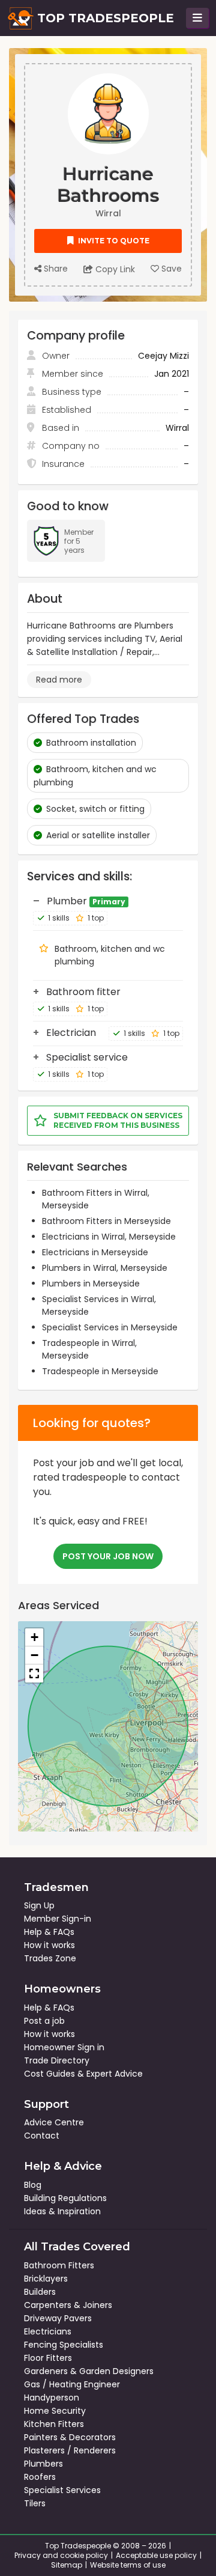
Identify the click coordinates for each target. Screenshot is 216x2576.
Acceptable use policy (156, 2555)
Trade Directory (57, 2060)
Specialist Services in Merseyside (110, 1327)
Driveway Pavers (58, 2318)
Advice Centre (54, 2122)
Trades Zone (50, 1958)
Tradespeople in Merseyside (100, 1371)
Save (170, 269)
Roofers (40, 2477)
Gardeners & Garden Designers (89, 2371)
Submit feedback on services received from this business (118, 1120)
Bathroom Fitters (59, 2265)
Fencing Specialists (64, 2345)
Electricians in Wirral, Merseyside (109, 1237)
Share (55, 269)
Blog (33, 2185)
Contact (42, 2136)
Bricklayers (46, 2279)
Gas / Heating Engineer (72, 2384)
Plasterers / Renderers (70, 2450)
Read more (59, 680)
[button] (34, 1637)
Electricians (48, 2331)
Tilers (35, 2503)
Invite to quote (113, 241)
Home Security (55, 2411)
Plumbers (43, 2464)
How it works (49, 1945)
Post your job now (108, 1556)
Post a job (44, 2021)
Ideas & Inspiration (62, 2211)
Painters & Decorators (70, 2437)
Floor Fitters (48, 2358)
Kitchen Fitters (54, 2424)
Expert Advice (115, 2074)
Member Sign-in (58, 1919)
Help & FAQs (49, 1932)
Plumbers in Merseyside (91, 1283)
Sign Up (39, 1905)
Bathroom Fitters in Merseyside (106, 1221)
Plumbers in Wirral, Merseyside (105, 1268)
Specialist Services (62, 2490)
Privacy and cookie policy (61, 2555)
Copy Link (114, 269)
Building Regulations (65, 2198)
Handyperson (52, 2398)
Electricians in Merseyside (95, 1252)
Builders (40, 2292)
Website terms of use (128, 2565)
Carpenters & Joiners (68, 2305)
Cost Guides (49, 2074)
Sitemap (67, 2565)
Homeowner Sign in (64, 2047)
